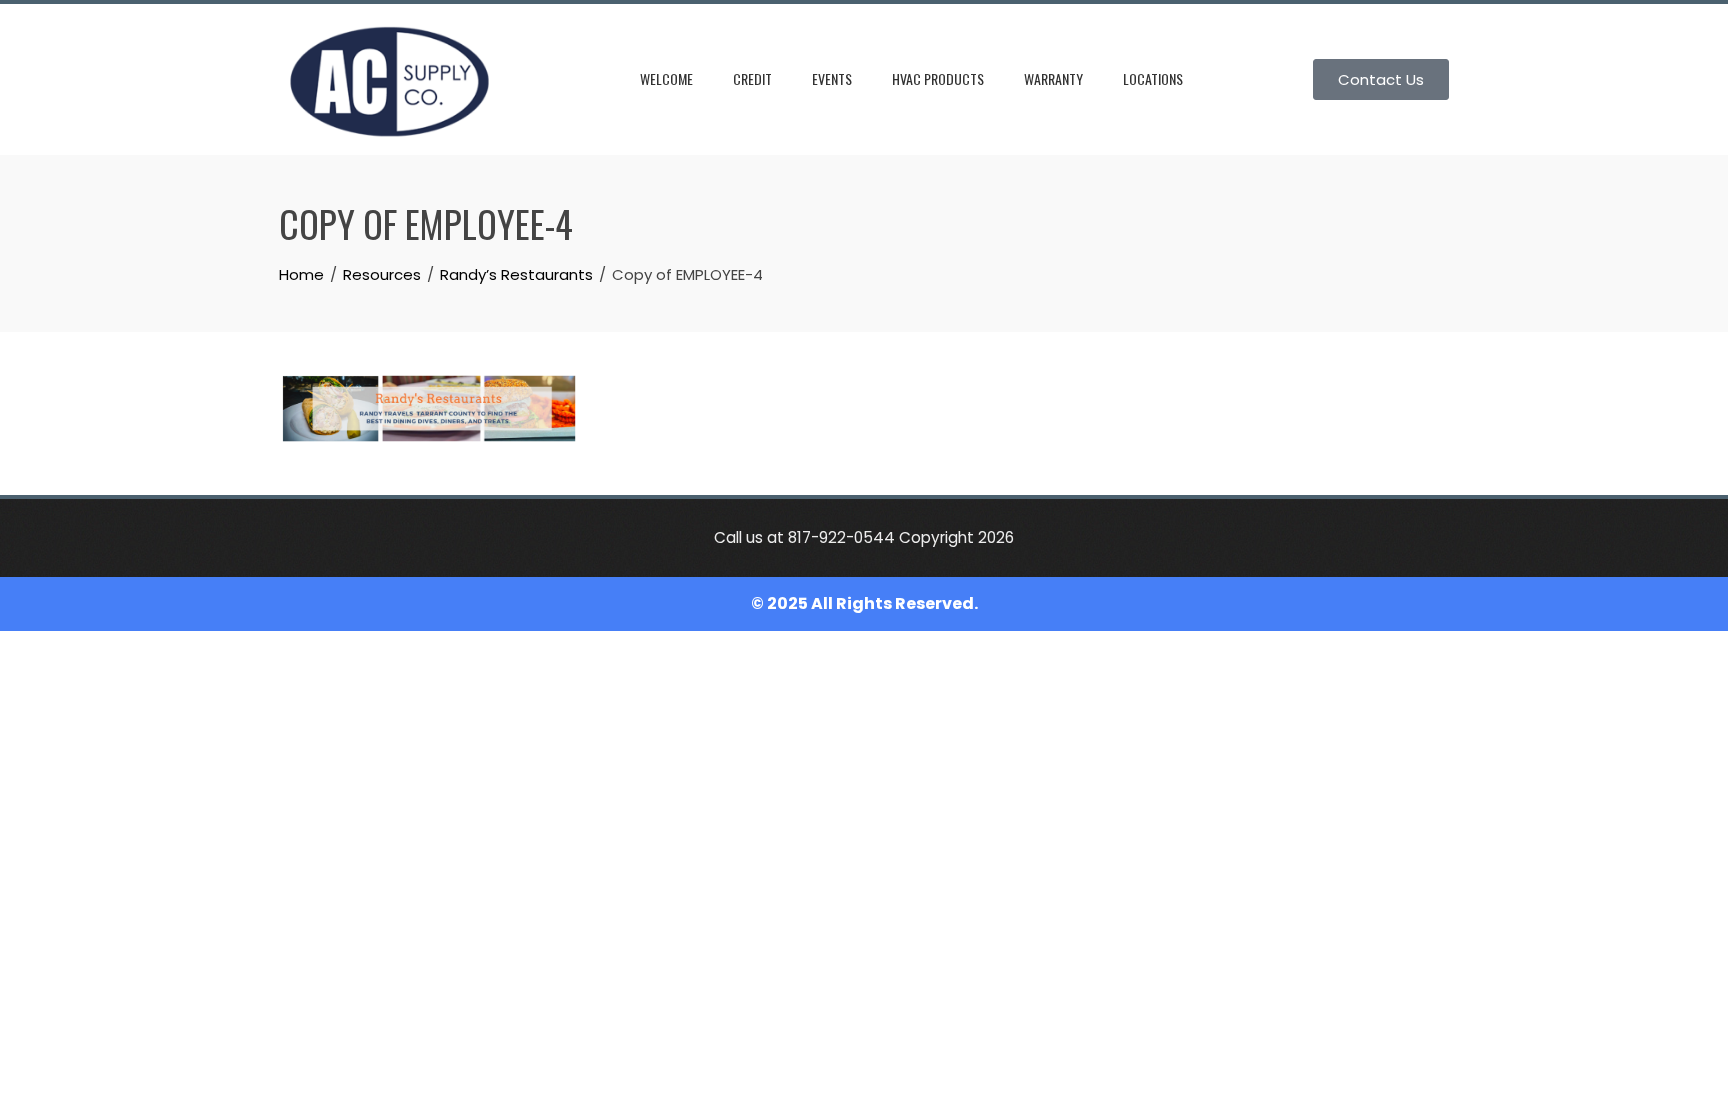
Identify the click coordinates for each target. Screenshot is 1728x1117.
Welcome (666, 78)
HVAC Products (938, 78)
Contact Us (1381, 79)
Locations (1153, 78)
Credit (752, 78)
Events (832, 78)
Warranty (1053, 78)
